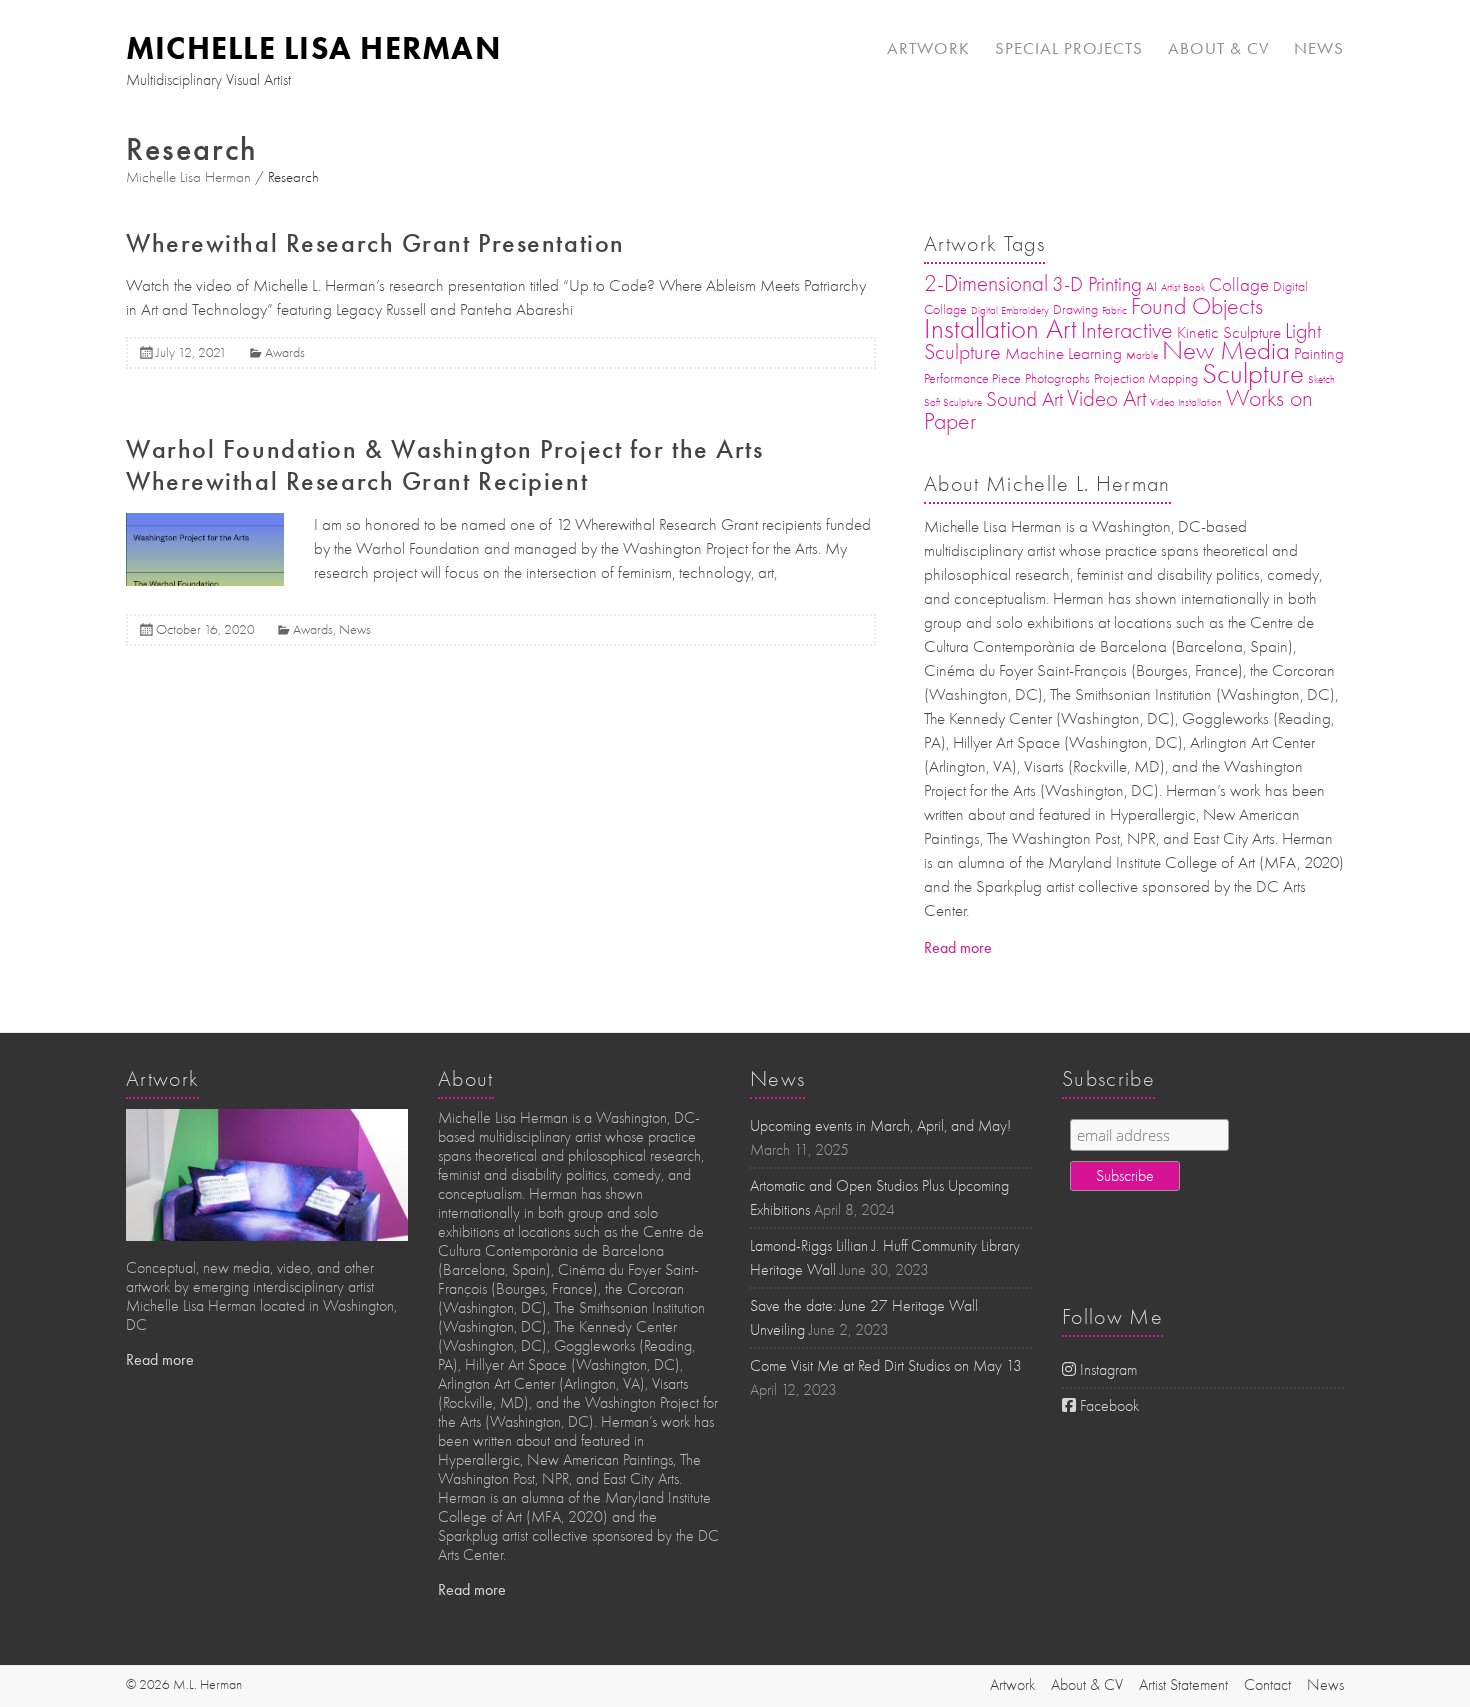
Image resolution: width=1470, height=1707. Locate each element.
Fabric (1114, 310)
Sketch (1321, 379)
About (466, 1079)
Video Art (1106, 398)
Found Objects (1197, 306)
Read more (958, 947)
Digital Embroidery (1010, 310)
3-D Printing (1097, 284)
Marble (1142, 355)
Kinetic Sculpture (1229, 332)
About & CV (1218, 48)
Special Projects (1069, 48)
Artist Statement (1183, 1685)
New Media (1226, 350)
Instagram (1106, 1370)
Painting (1319, 353)
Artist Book (1183, 287)
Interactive (1127, 330)
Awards (285, 352)
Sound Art (1024, 399)
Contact (1267, 1685)
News (1319, 48)
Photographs (1057, 378)
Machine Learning (1063, 353)
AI (1151, 286)
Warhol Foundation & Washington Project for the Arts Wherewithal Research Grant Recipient (445, 465)
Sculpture (1253, 373)
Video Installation (1186, 402)
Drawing (1075, 309)
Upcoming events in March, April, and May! (880, 1126)
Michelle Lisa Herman (313, 48)
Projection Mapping (1146, 378)
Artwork (928, 48)
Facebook (1107, 1406)
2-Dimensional (986, 283)
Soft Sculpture (953, 402)
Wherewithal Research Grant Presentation (375, 243)
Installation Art (1000, 328)
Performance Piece (972, 378)
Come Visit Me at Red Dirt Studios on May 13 (886, 1366)
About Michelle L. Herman (1047, 484)
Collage (1239, 285)
